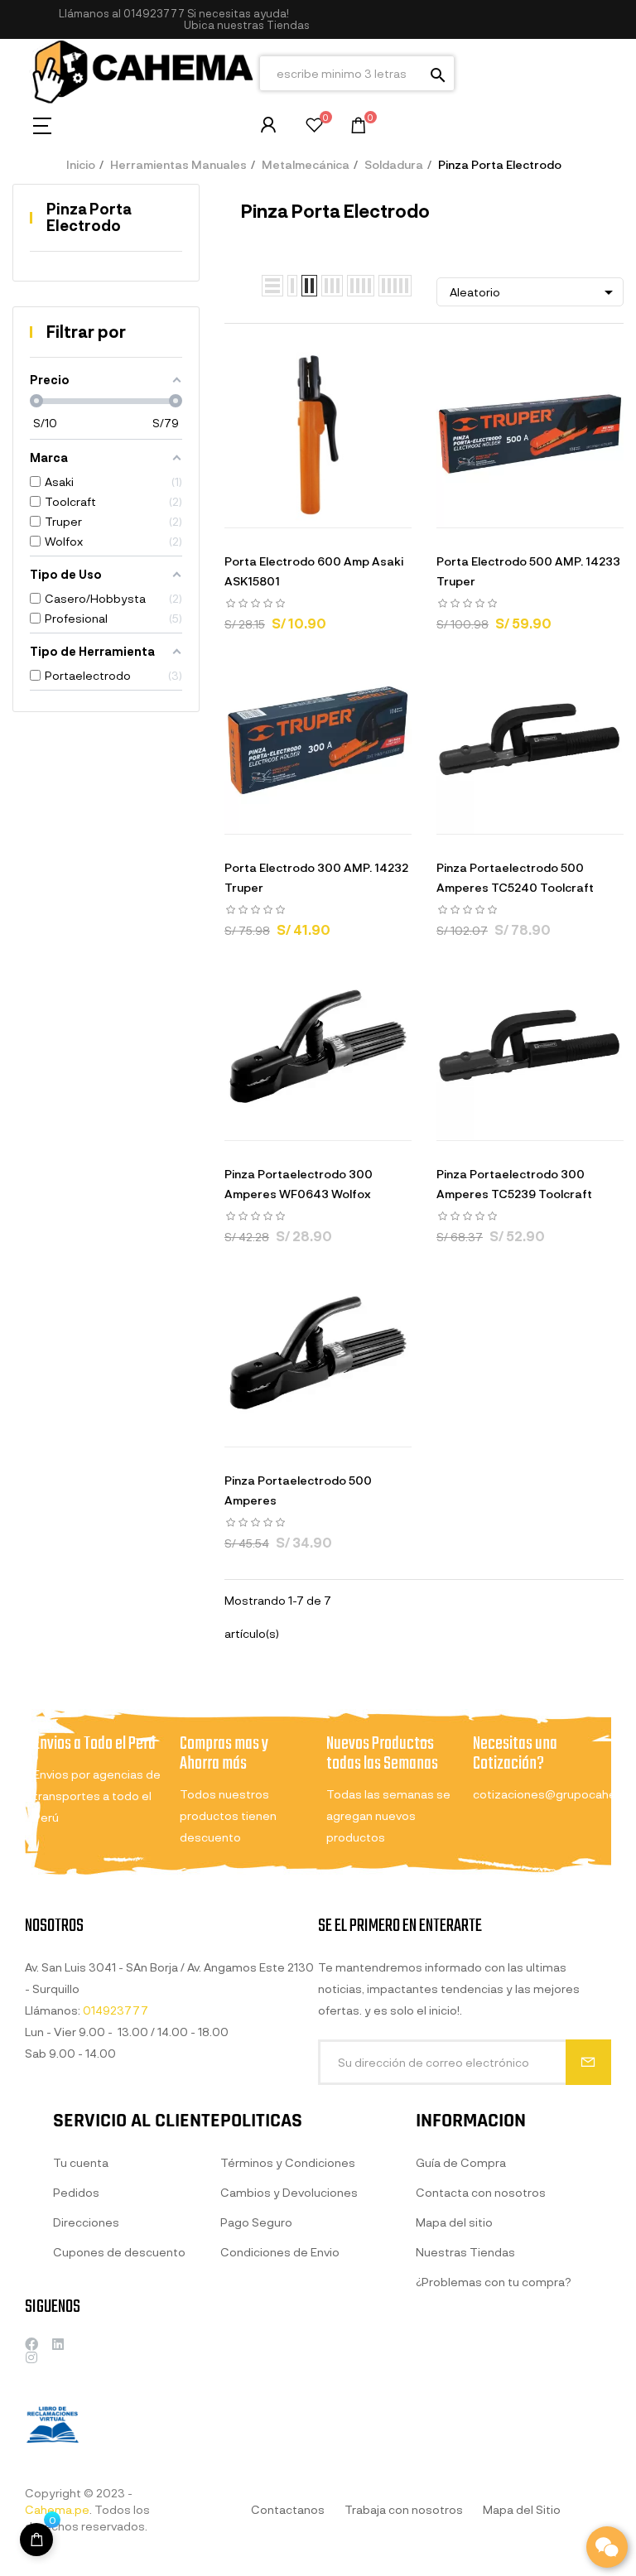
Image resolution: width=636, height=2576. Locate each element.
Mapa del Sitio (522, 2509)
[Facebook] (31, 2344)
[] (256, 511)
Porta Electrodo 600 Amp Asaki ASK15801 (314, 571)
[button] (247, 25)
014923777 (154, 13)
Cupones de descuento (119, 2252)
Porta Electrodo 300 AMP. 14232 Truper (316, 877)
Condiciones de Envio (280, 2252)
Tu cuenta (81, 2162)
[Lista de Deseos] (314, 127)
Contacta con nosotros (481, 2192)
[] (36, 2540)
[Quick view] (297, 511)
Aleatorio (534, 292)
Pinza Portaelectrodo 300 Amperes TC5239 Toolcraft (514, 1184)
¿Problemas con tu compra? (494, 2282)
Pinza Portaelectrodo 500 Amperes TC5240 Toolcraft (515, 877)
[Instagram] (31, 2357)
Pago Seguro (256, 2222)
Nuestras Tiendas (465, 2252)
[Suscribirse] (588, 2062)
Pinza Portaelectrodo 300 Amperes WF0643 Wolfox (299, 1184)
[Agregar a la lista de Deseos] (339, 511)
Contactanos (288, 2509)
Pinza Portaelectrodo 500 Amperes (298, 1490)
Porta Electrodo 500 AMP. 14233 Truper (528, 571)
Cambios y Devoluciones (289, 2192)
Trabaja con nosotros (404, 2509)
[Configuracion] (268, 125)
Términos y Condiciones (288, 2162)
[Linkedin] (58, 2344)
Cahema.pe (57, 2509)
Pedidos (76, 2192)
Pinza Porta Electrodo (89, 217)
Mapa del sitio (454, 2222)
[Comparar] (380, 511)
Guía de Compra (461, 2162)
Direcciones (86, 2222)
